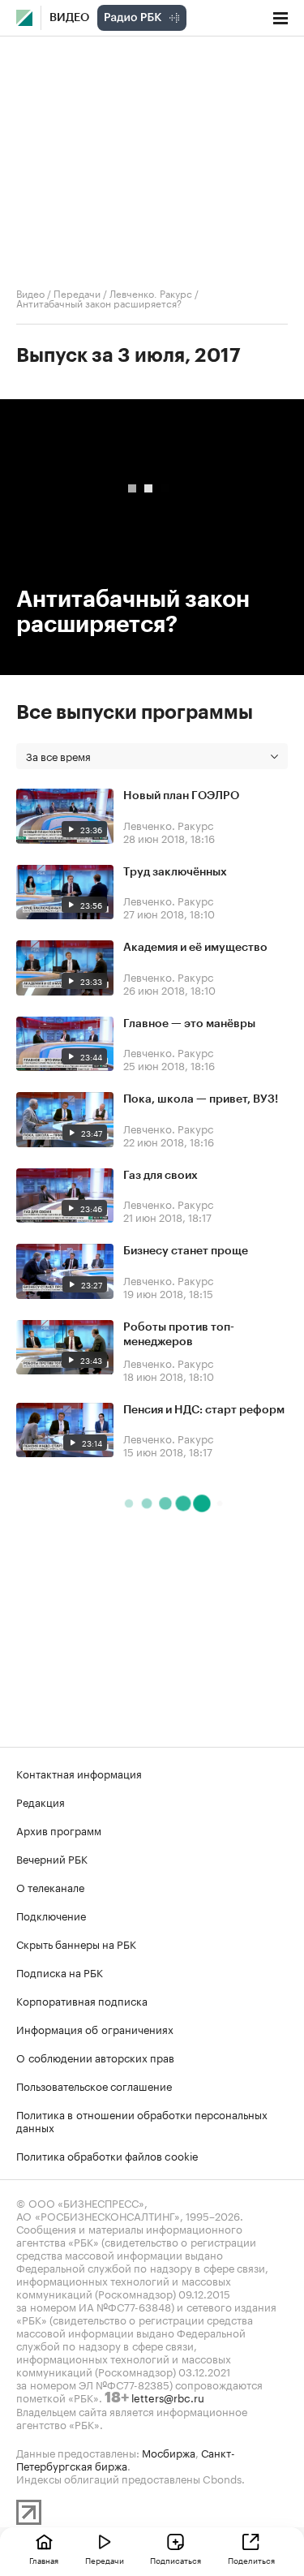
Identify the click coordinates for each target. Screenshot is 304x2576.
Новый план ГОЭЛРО (181, 796)
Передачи (77, 292)
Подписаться (176, 2560)
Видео (69, 18)
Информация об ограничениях (95, 2028)
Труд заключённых (175, 872)
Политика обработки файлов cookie (107, 2155)
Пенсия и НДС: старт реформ (204, 1410)
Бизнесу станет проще (186, 1251)
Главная (44, 2560)
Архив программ (59, 1830)
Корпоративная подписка (82, 2000)
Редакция (41, 1801)
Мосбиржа (169, 2452)
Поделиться (251, 2560)
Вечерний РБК (52, 1858)
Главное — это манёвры (189, 1024)
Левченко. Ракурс (151, 292)
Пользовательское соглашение (94, 2085)
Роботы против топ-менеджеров (179, 1335)
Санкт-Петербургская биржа (126, 2458)
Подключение (51, 1915)
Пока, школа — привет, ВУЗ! (201, 1099)
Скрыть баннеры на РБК (76, 1943)
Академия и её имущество (195, 948)
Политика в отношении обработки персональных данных (142, 2120)
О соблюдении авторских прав (95, 2057)
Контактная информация (79, 1773)
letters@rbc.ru (168, 2397)
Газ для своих (161, 1176)
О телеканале (50, 1886)
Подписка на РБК (60, 1972)
